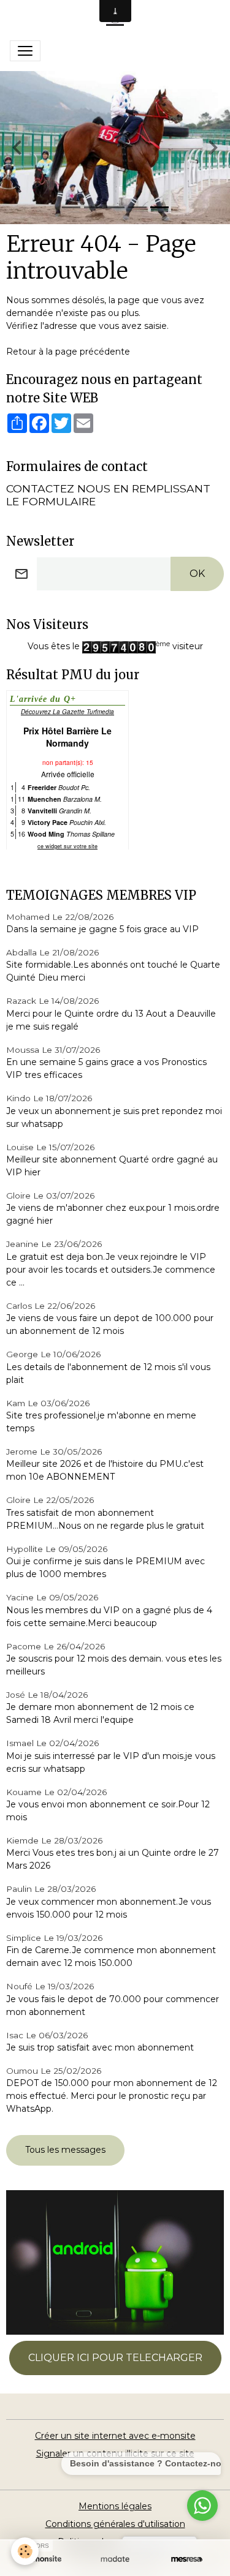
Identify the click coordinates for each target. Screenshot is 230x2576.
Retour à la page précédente (68, 352)
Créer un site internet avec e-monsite (115, 2436)
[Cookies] (25, 2551)
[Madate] (115, 2559)
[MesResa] (187, 2559)
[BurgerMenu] (25, 51)
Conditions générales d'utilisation (115, 2524)
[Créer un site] (43, 2559)
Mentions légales (115, 2506)
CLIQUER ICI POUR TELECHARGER (115, 2358)
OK (197, 574)
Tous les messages (65, 2150)
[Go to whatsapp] (202, 2506)
